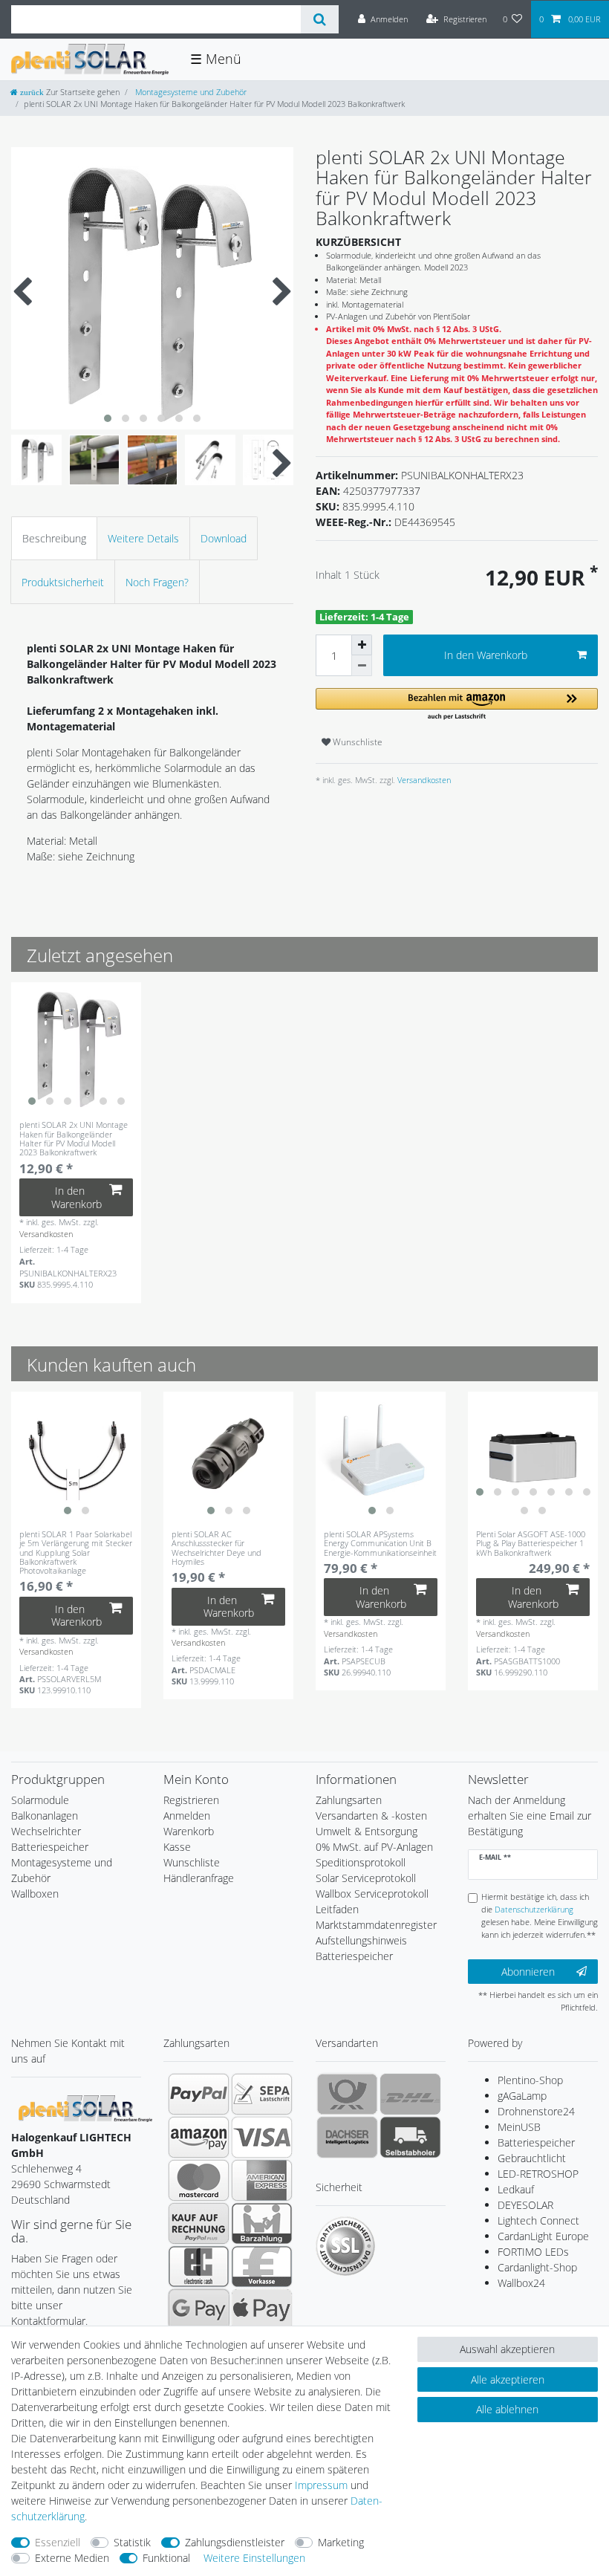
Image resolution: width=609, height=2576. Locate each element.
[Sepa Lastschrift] (262, 2094)
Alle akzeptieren (508, 2379)
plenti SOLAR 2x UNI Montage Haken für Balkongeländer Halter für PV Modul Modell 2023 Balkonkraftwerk (74, 1139)
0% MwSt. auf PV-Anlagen (374, 1847)
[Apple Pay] (262, 2309)
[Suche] (320, 19)
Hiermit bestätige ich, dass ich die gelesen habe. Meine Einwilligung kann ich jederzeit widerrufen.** (540, 1915)
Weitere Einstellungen (254, 2558)
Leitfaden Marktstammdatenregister (376, 1917)
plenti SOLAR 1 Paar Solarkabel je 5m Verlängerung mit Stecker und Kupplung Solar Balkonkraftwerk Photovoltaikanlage (76, 1552)
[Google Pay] (199, 2309)
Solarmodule (40, 1800)
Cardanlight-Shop (537, 2267)
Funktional (166, 2558)
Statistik (132, 2542)
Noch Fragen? (157, 582)
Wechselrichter (46, 1831)
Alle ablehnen (507, 2409)
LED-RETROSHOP (538, 2174)
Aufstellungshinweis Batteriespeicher (361, 1948)
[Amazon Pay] (199, 2137)
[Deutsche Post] (347, 2094)
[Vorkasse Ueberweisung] (262, 2266)
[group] (76, 1047)
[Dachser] (347, 2137)
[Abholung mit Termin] (410, 2137)
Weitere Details (143, 538)
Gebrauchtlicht (532, 2158)
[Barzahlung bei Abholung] (262, 2223)
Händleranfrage (199, 1878)
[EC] (199, 2266)
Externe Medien (72, 2558)
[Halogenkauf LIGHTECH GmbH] (85, 2108)
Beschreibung (54, 538)
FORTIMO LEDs (533, 2252)
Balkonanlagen (45, 1816)
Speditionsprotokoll (361, 1862)
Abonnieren (528, 1972)
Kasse (177, 1847)
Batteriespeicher (50, 1847)
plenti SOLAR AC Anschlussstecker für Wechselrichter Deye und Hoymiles (216, 1548)
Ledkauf (516, 2189)
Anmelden (187, 1816)
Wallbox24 (521, 2283)
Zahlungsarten (349, 1800)
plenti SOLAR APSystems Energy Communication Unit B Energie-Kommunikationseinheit (380, 1543)
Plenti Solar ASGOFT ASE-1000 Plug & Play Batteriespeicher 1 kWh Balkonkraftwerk (531, 1543)
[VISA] (262, 2137)
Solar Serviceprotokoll (366, 1878)
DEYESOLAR (525, 2205)
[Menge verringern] (362, 666)
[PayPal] (199, 2094)
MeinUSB (519, 2127)
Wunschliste (356, 742)
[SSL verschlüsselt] (345, 2246)
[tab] (54, 538)
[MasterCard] (199, 2180)
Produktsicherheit (63, 582)
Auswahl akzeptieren (507, 2349)
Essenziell (58, 2542)
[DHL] (410, 2094)
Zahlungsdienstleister (235, 2542)
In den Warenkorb (486, 655)
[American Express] (262, 2180)
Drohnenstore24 (536, 2111)
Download (224, 538)
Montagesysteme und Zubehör (190, 92)
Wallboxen (35, 1894)
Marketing (341, 2542)
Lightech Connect (538, 2220)
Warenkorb (189, 1831)
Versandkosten (423, 780)
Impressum (321, 2485)
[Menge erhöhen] (362, 645)
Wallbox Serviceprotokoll (372, 1894)
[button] (457, 705)
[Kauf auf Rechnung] (199, 2223)
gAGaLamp (522, 2096)
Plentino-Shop (530, 2080)
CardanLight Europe (543, 2236)
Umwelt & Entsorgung (367, 1831)
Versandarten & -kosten (371, 1816)
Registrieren (191, 1800)
